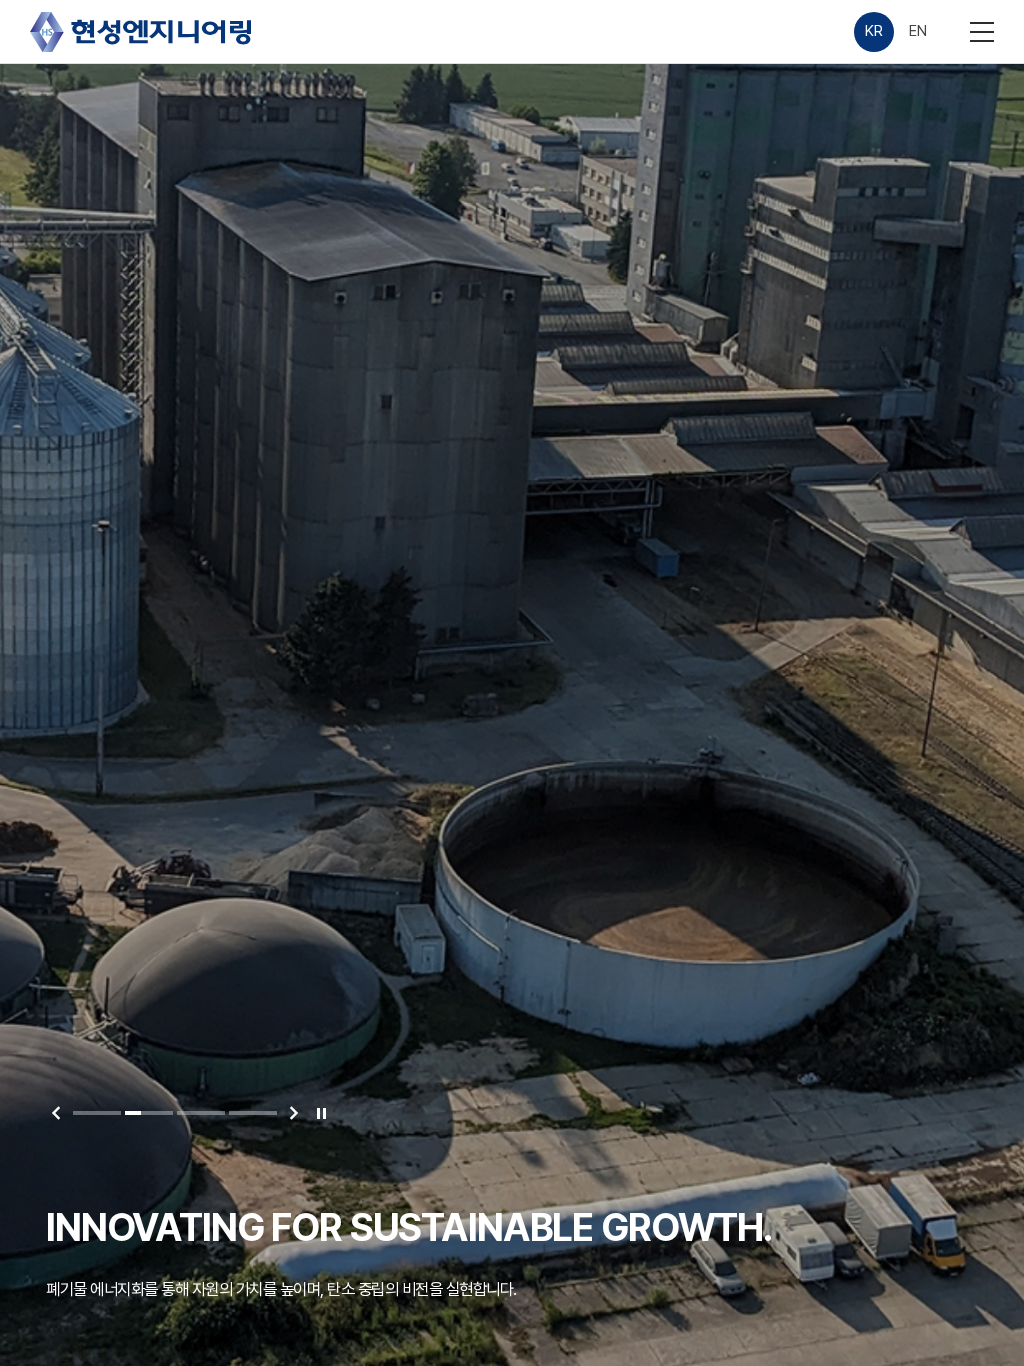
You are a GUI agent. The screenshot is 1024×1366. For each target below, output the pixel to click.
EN (917, 31)
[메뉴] (982, 32)
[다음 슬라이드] (294, 1113)
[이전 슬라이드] (56, 1113)
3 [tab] (201, 1113)
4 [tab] (253, 1113)
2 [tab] (149, 1113)
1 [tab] (97, 1113)
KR (873, 31)
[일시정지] (321, 1113)
